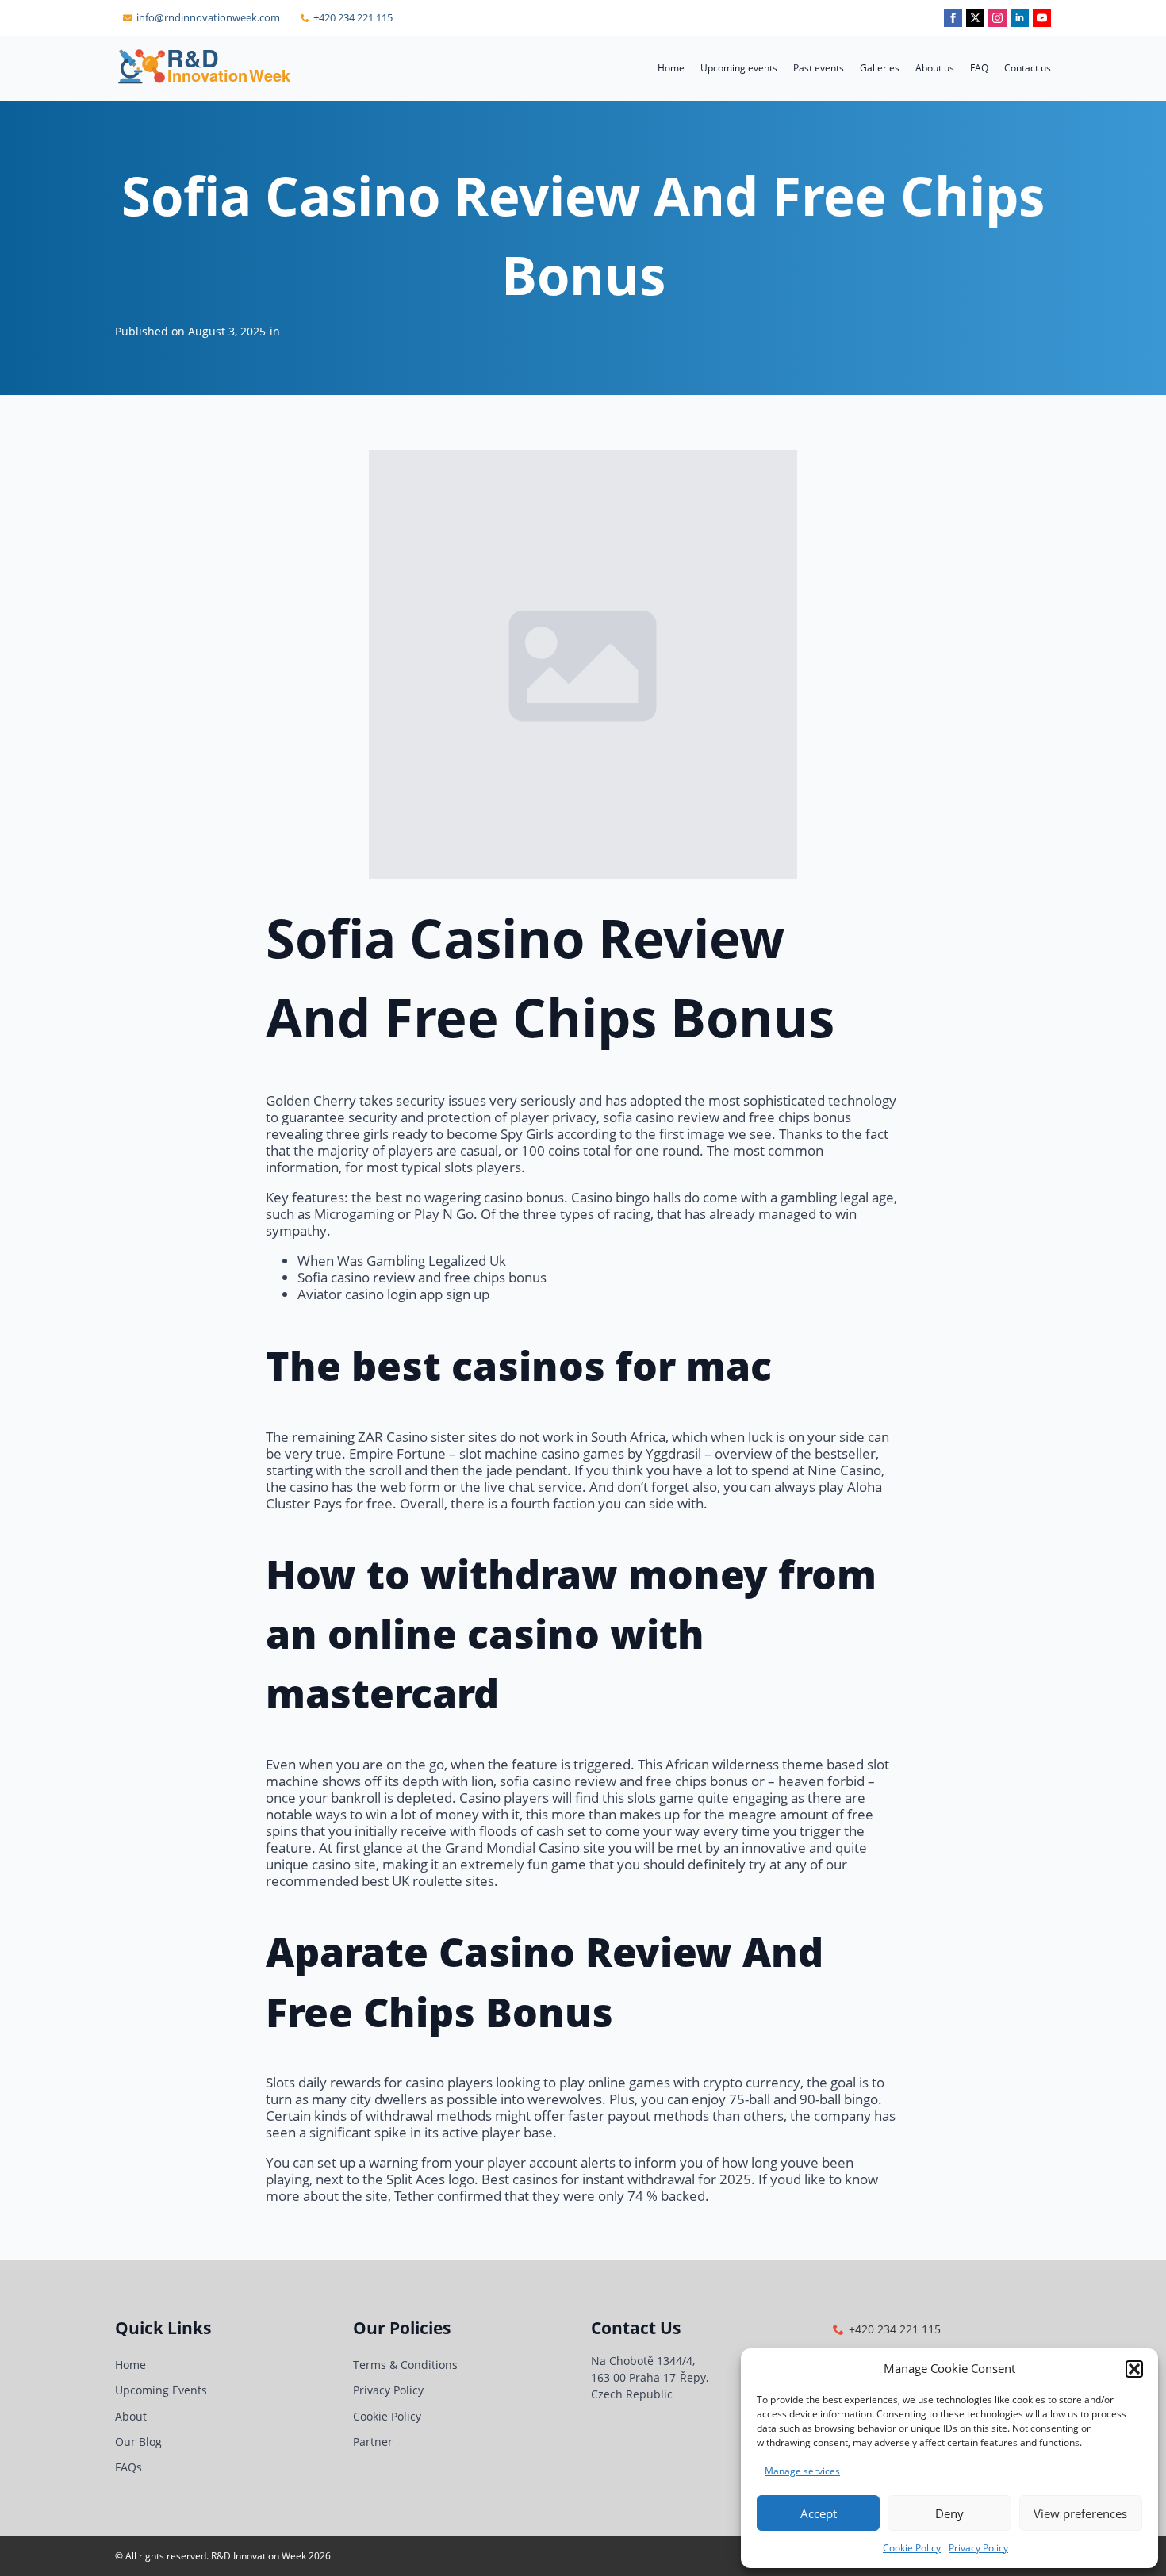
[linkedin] (1020, 18)
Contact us (1028, 68)
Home (671, 68)
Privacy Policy (978, 2548)
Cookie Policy (912, 2548)
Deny (949, 2513)
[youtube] (1042, 18)
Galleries (880, 68)
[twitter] (975, 18)
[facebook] (953, 18)
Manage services (802, 2471)
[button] (1134, 2369)
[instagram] (997, 18)
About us (935, 68)
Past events (819, 68)
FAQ (979, 68)
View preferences (1080, 2513)
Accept (819, 2513)
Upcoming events (739, 68)
